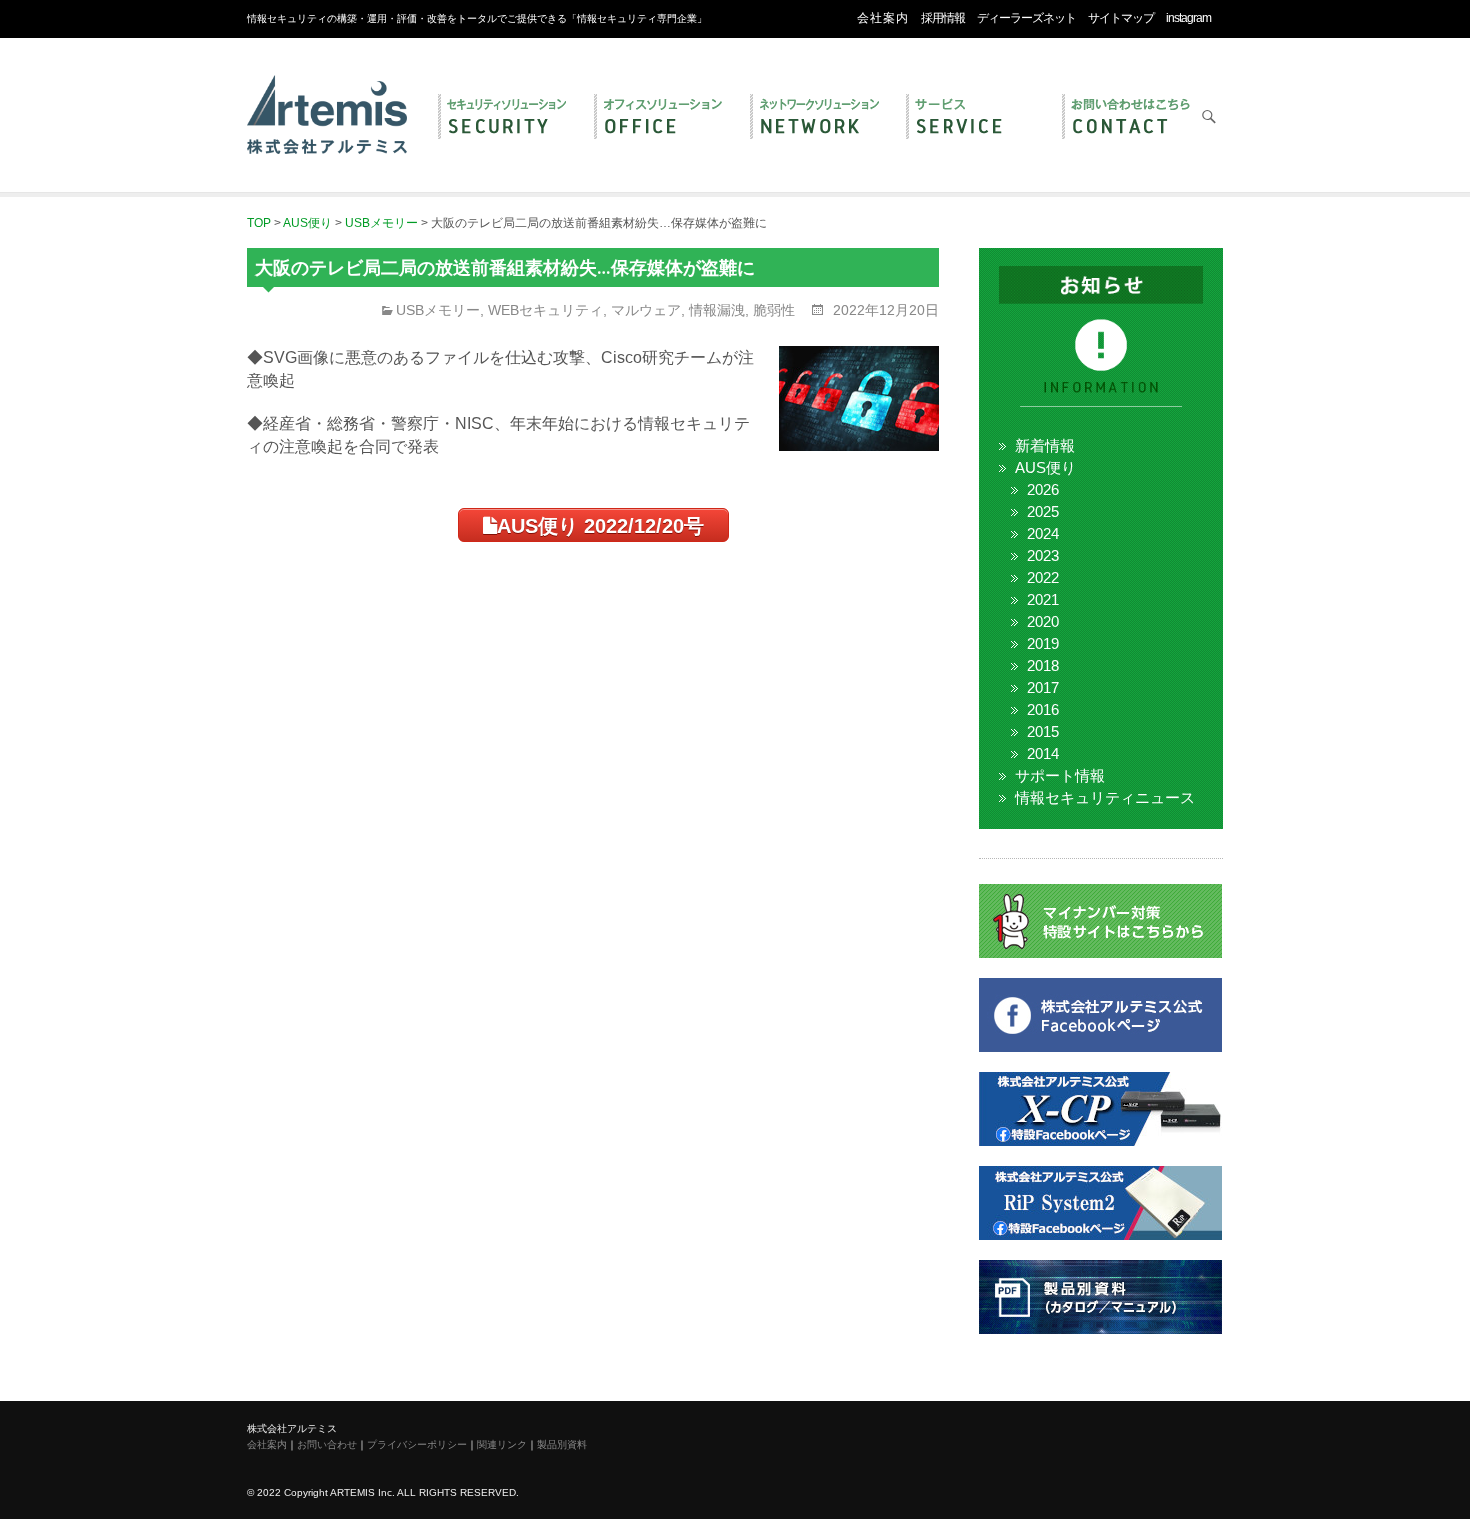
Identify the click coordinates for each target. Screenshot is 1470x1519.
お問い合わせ (1130, 118)
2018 (1043, 665)
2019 (1043, 643)
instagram (1188, 18)
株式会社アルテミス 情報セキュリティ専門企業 (327, 93)
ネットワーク (818, 118)
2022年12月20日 (884, 310)
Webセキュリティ (545, 310)
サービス (974, 118)
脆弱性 (774, 310)
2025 (1043, 511)
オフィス (662, 118)
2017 (1043, 687)
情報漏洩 (717, 310)
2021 (1043, 599)
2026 (1043, 489)
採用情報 (943, 18)
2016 (1043, 709)
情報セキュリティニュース (1105, 797)
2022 (1043, 577)
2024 (1043, 533)
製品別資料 (562, 1444)
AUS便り (1045, 467)
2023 (1043, 555)
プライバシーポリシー (417, 1444)
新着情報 (1045, 445)
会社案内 (883, 18)
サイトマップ (1121, 18)
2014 (1043, 753)
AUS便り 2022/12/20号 (600, 526)
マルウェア (646, 310)
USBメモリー (438, 310)
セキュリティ (506, 118)
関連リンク (502, 1444)
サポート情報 (1060, 775)
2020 (1043, 621)
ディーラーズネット (1026, 18)
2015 (1043, 731)
